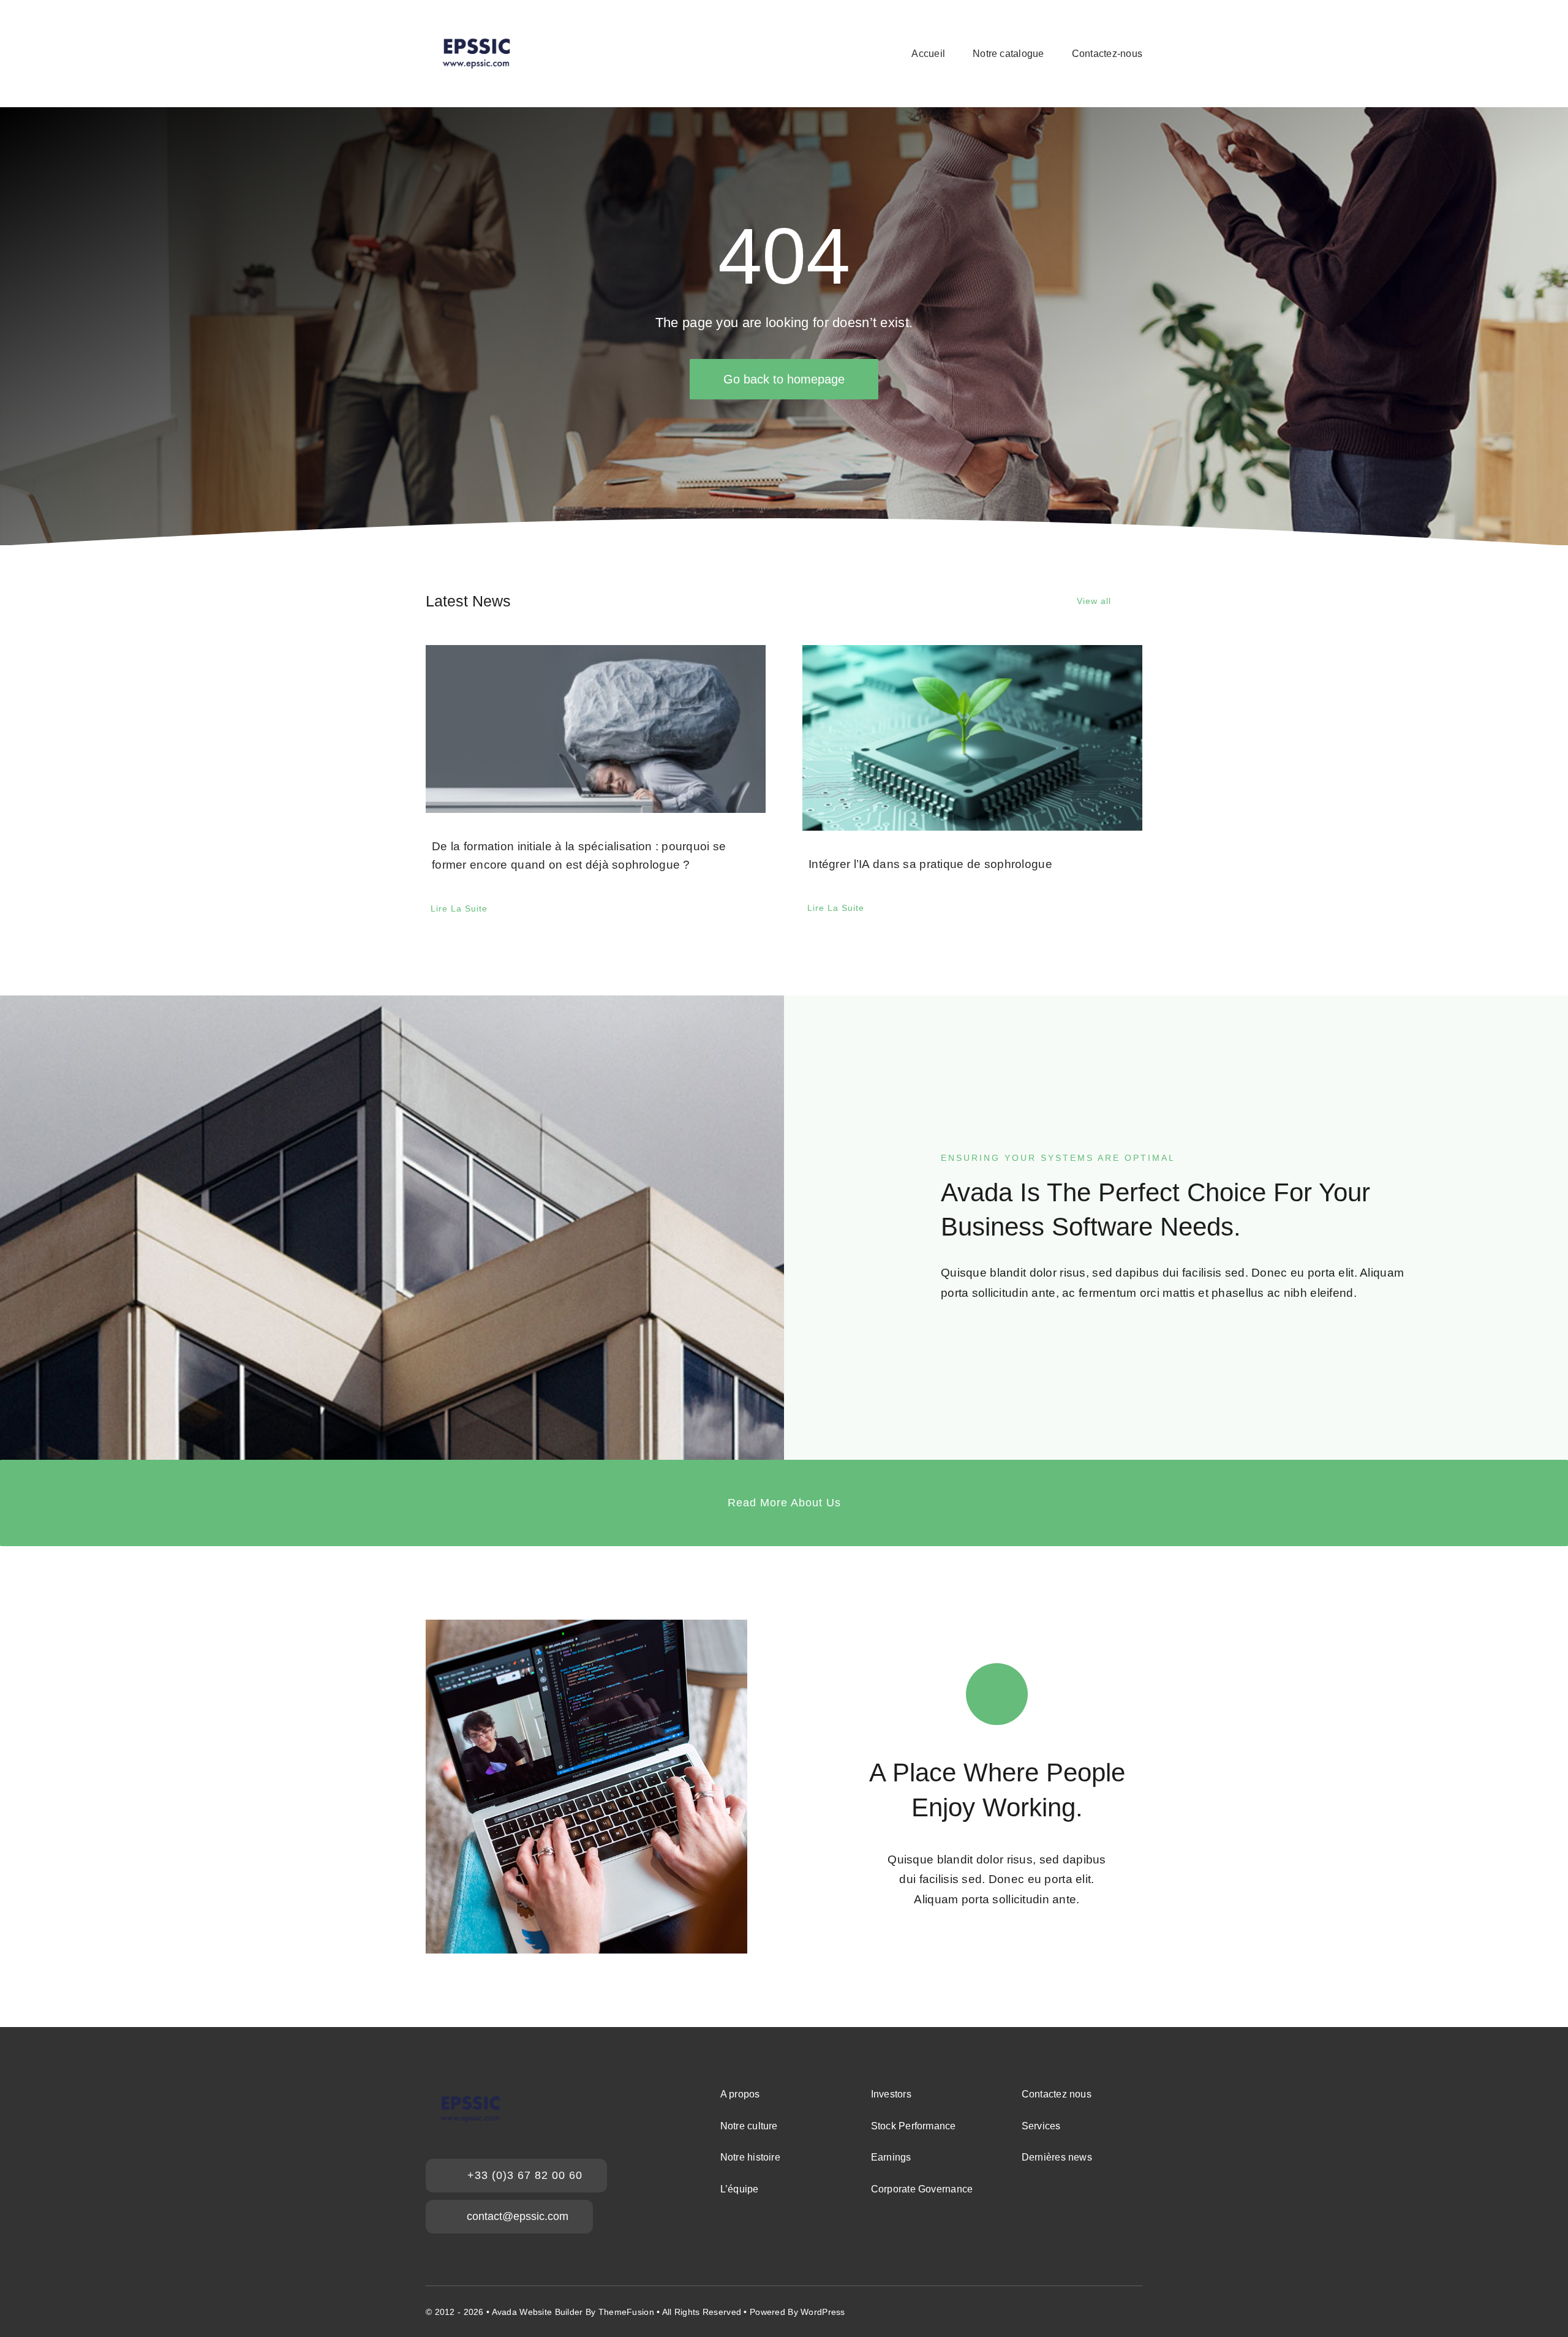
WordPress (823, 2312)
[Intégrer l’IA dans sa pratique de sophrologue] (972, 738)
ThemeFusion (626, 2312)
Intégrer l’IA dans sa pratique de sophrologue (930, 864)
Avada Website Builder (537, 2312)
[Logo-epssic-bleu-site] (476, 28)
